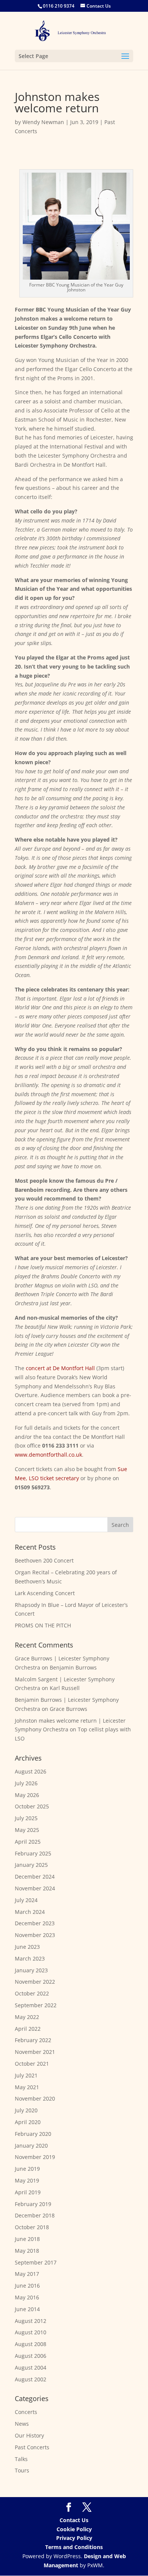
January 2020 (31, 2146)
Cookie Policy (74, 2529)
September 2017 (36, 2262)
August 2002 (31, 2379)
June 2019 (27, 2169)
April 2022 (28, 2029)
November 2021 (35, 2052)
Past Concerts (32, 2447)
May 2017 (27, 2274)
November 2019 (35, 2157)
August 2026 (31, 1771)
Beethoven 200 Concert (44, 1560)
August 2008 (31, 2344)
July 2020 (26, 2110)
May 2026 (27, 1795)
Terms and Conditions (74, 2547)
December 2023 (35, 1923)
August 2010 (31, 2332)
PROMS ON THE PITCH (43, 1625)
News (22, 2424)
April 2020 (28, 2122)
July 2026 (26, 1783)
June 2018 (27, 2239)
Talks (21, 2459)
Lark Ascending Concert (45, 1593)
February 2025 (33, 1853)
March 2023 (30, 1958)
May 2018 (27, 2251)
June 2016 (27, 2286)
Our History (29, 2435)
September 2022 (36, 2005)
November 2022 (35, 1982)
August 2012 (31, 2321)
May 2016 (27, 2297)
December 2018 (35, 2215)
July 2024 (26, 1900)
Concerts (26, 2412)
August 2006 (31, 2356)
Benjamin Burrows (73, 1667)
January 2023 (31, 1970)
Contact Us (74, 2520)
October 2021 (32, 2064)
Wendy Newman (43, 122)
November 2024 (35, 1888)
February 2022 (33, 2040)
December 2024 (35, 1877)
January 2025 (31, 1865)
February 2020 (33, 2134)
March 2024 (30, 1912)
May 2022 (27, 2017)
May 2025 (27, 1830)
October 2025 (32, 1806)
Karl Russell (65, 1688)
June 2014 (27, 2309)
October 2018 (32, 2227)
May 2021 (27, 2087)
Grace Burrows (68, 1709)
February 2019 (33, 2204)
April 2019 (28, 2192)
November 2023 (35, 1935)
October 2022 (32, 1993)
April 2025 (28, 1842)
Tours (22, 2470)
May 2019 (27, 2180)
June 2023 (27, 1947)
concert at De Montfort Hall (60, 1368)
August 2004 (31, 2367)
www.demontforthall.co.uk (48, 1455)
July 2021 (26, 2075)
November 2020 (35, 2098)
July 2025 (26, 1818)
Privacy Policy (74, 2538)
